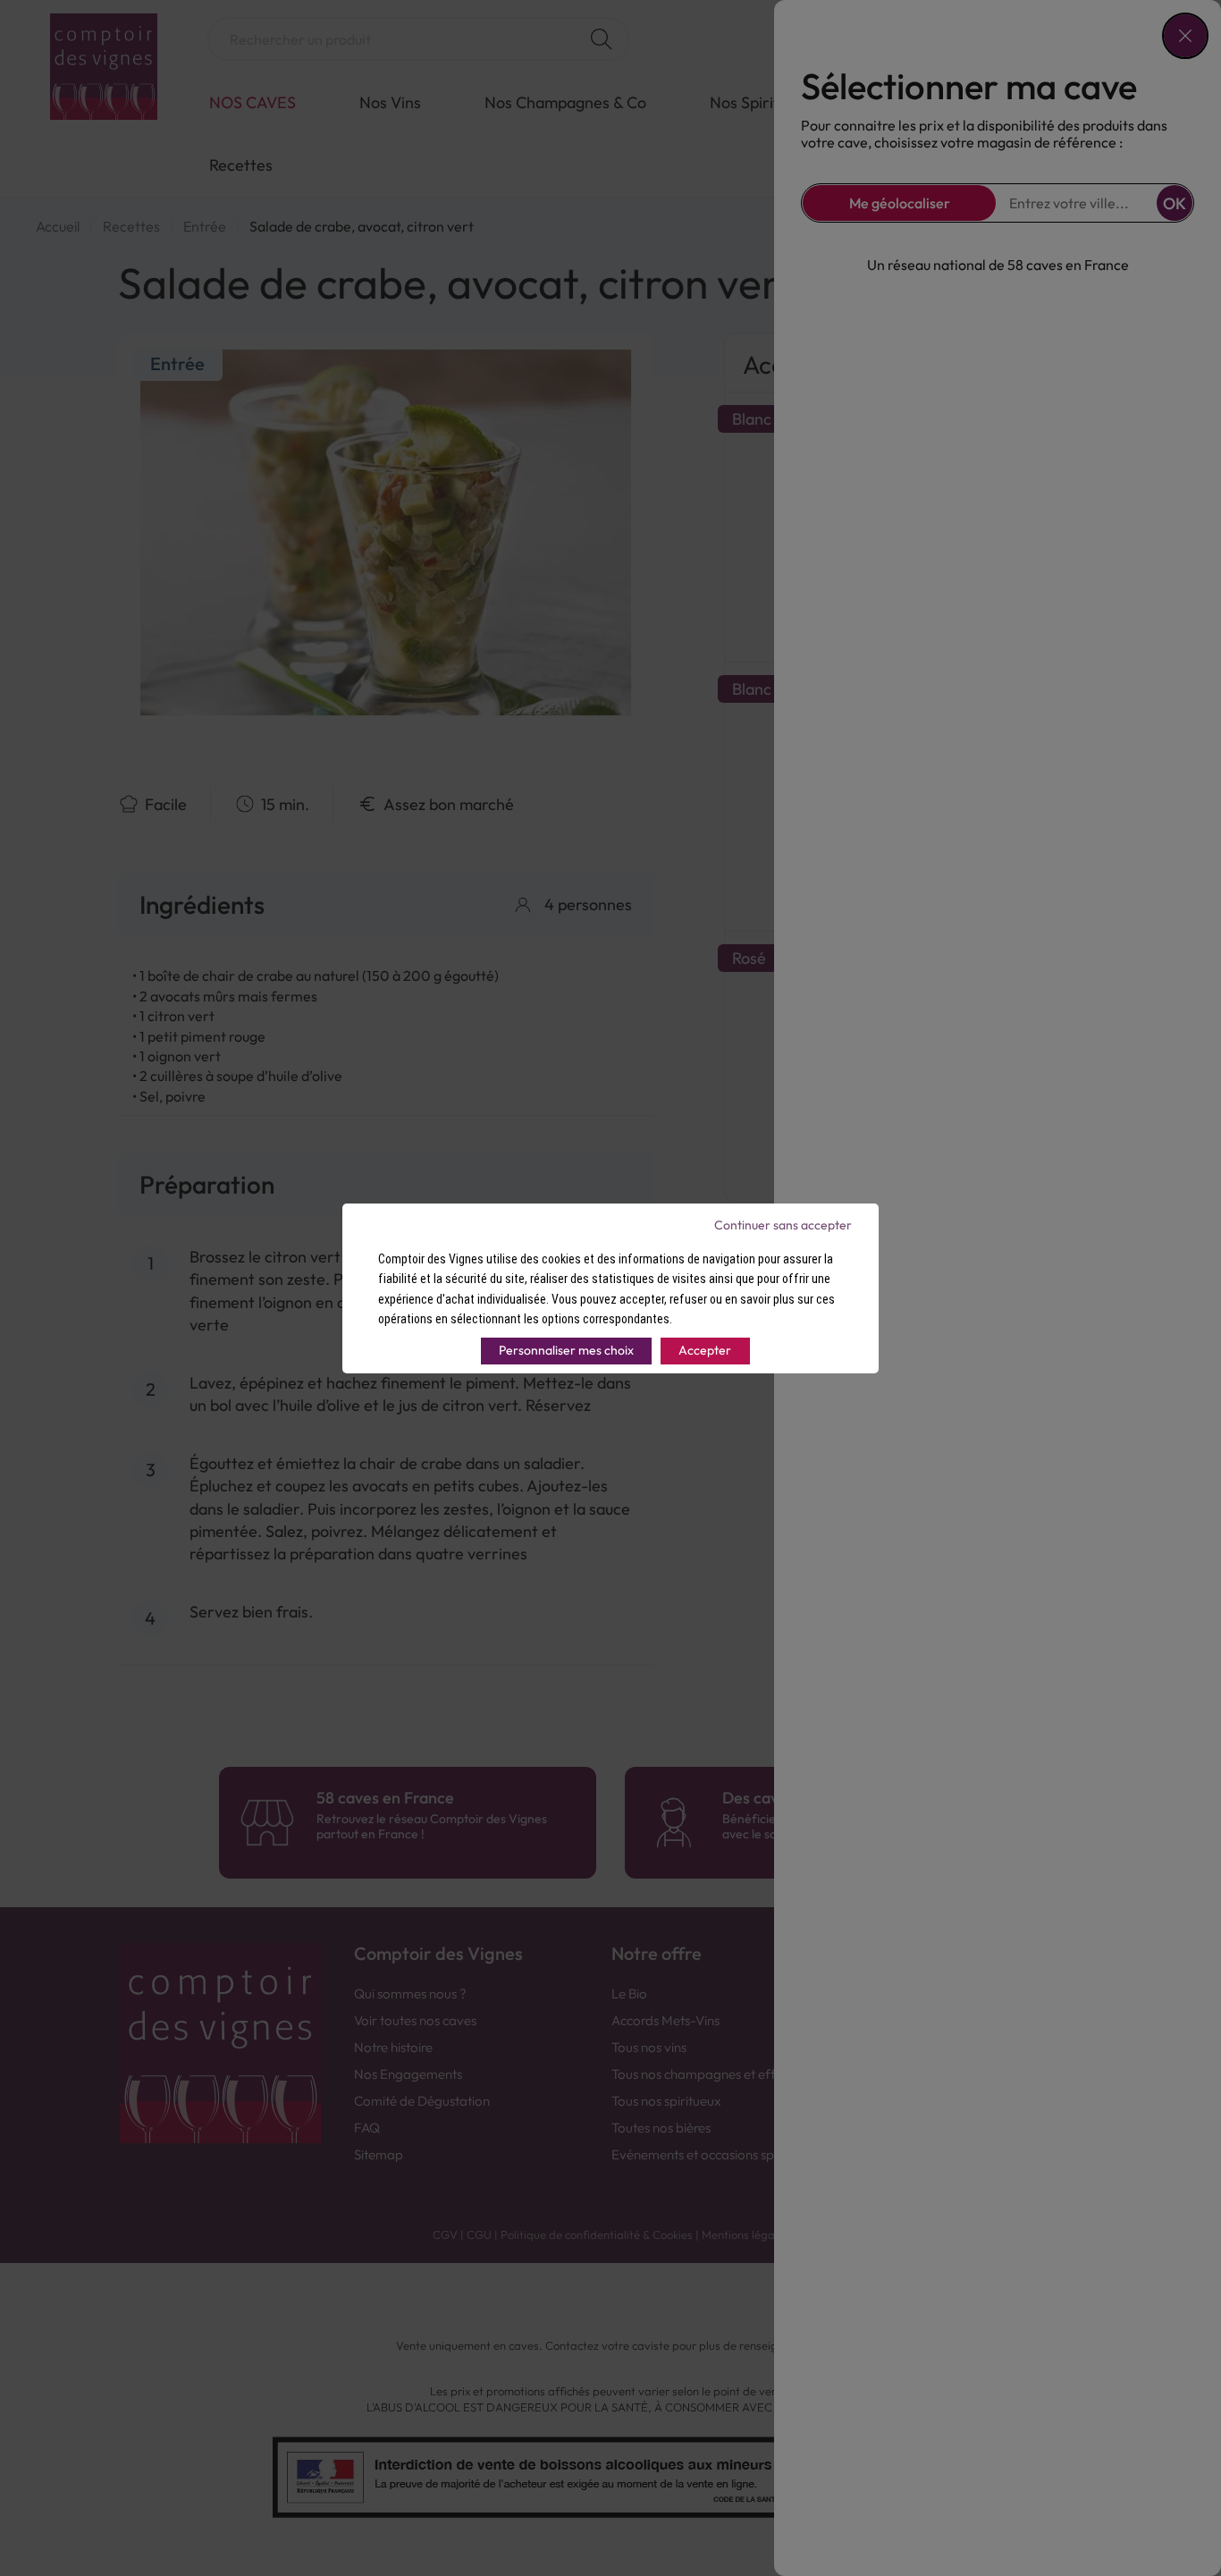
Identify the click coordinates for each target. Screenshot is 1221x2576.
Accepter (705, 1350)
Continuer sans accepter (783, 1225)
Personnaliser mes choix (566, 1350)
